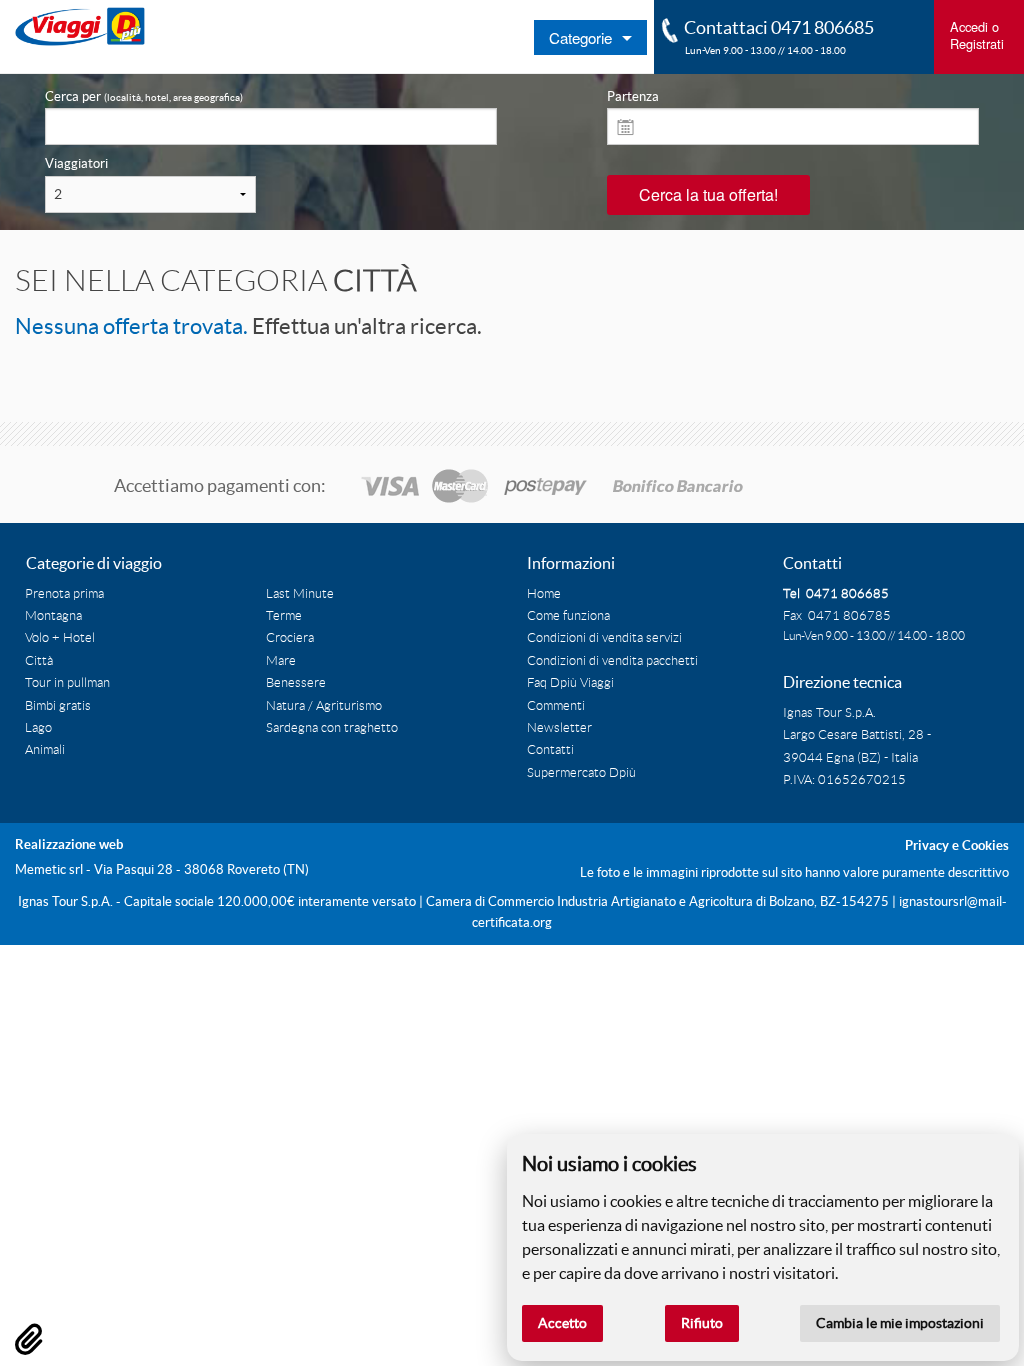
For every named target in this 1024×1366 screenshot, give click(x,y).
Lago (38, 728)
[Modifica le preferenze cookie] (29, 1339)
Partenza (633, 96)
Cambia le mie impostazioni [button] (900, 1323)
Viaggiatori (76, 163)
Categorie (580, 37)
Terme (284, 616)
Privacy (927, 845)
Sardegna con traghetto (332, 728)
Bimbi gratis (58, 706)
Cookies (985, 845)
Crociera (290, 638)
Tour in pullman (67, 683)
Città (39, 661)
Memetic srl (49, 869)
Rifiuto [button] (702, 1323)
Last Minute (300, 594)
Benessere (296, 683)
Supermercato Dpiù (581, 773)
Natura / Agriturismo (324, 706)
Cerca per (144, 96)
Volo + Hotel (60, 638)
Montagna (53, 616)
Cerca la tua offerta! (708, 194)
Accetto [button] (562, 1323)
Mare (281, 661)
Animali (45, 750)
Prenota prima (64, 594)
